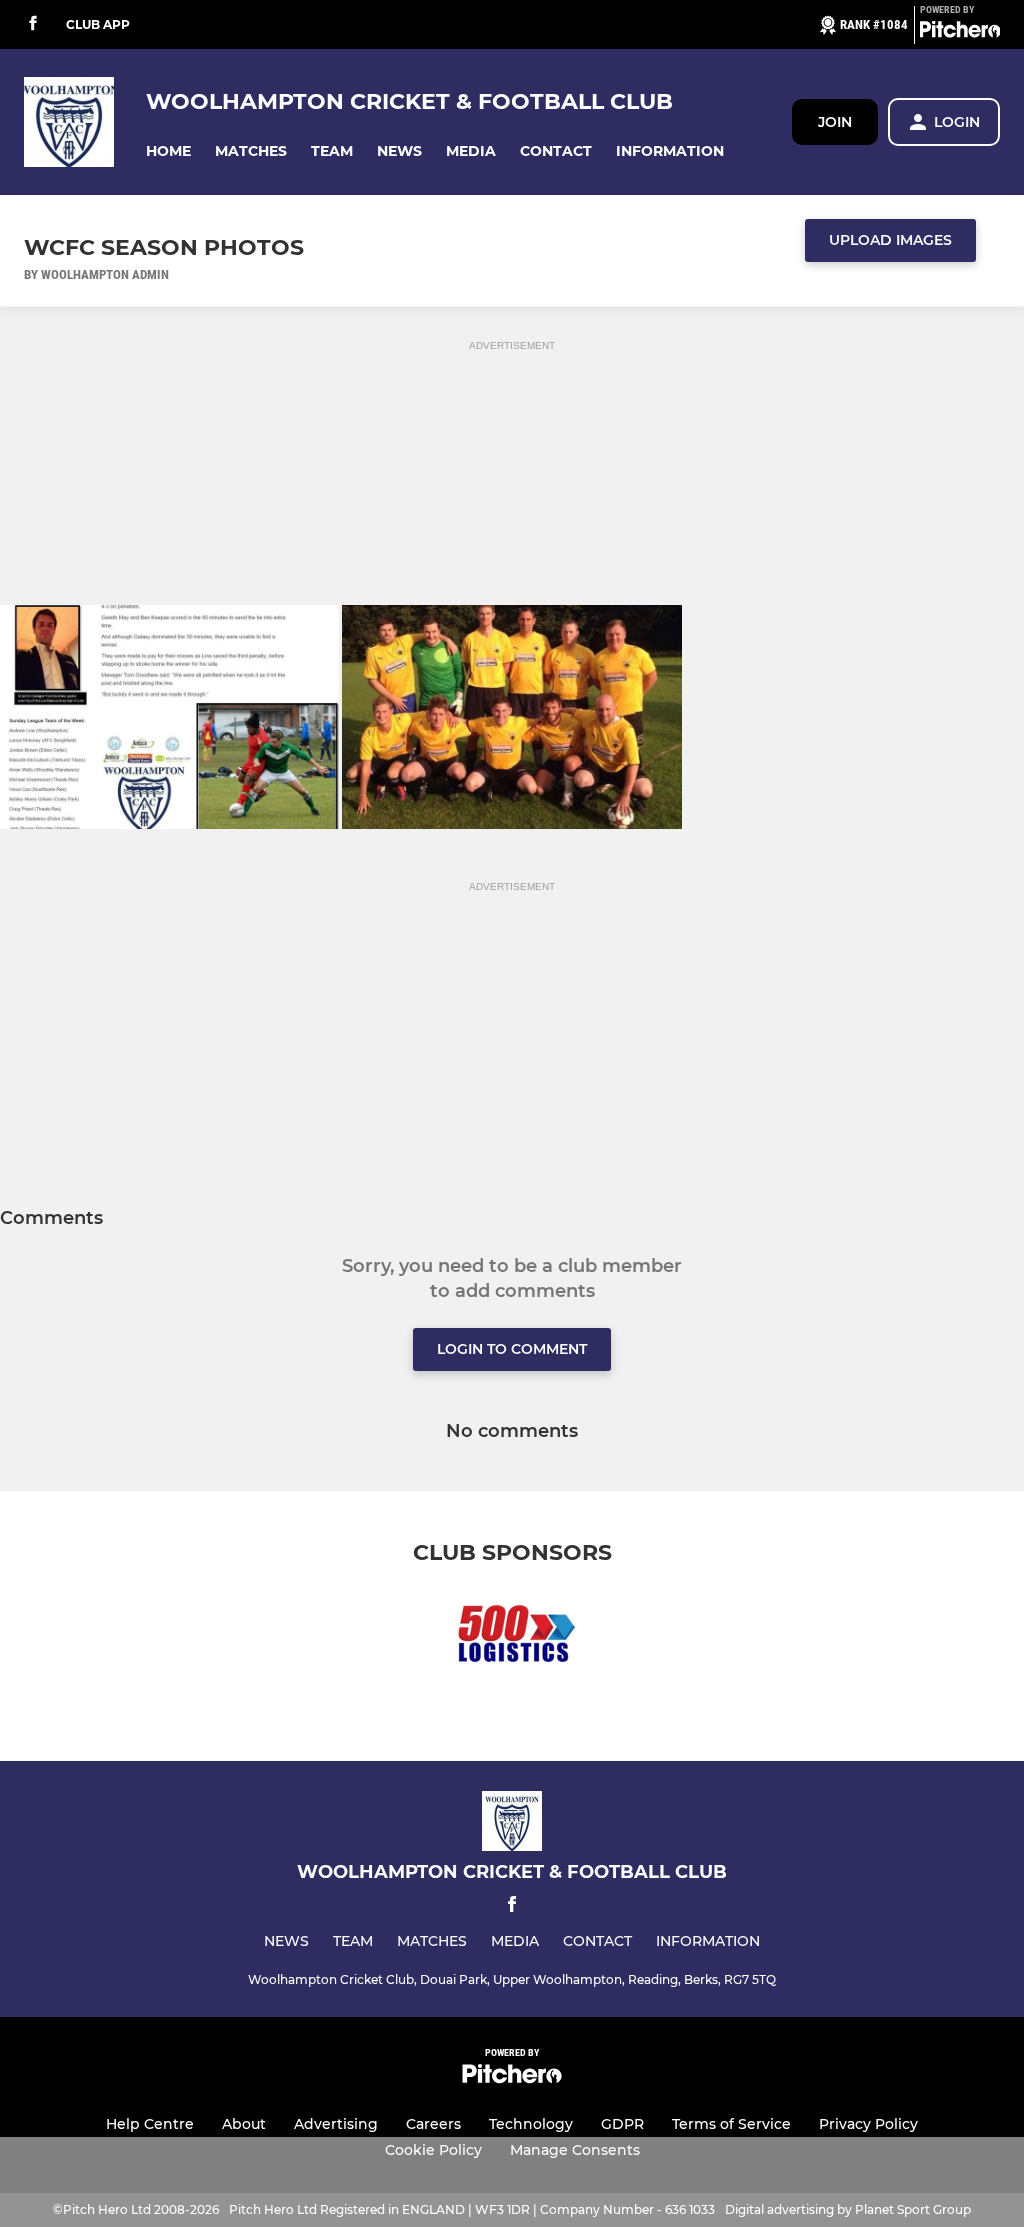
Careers (433, 2124)
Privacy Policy (868, 2124)
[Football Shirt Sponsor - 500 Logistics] (512, 1639)
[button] (168, 151)
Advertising (336, 2124)
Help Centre (150, 2124)
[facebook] (33, 24)
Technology (531, 2124)
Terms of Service (731, 2124)
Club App (98, 24)
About (244, 2124)
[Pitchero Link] (960, 33)
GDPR (622, 2124)
